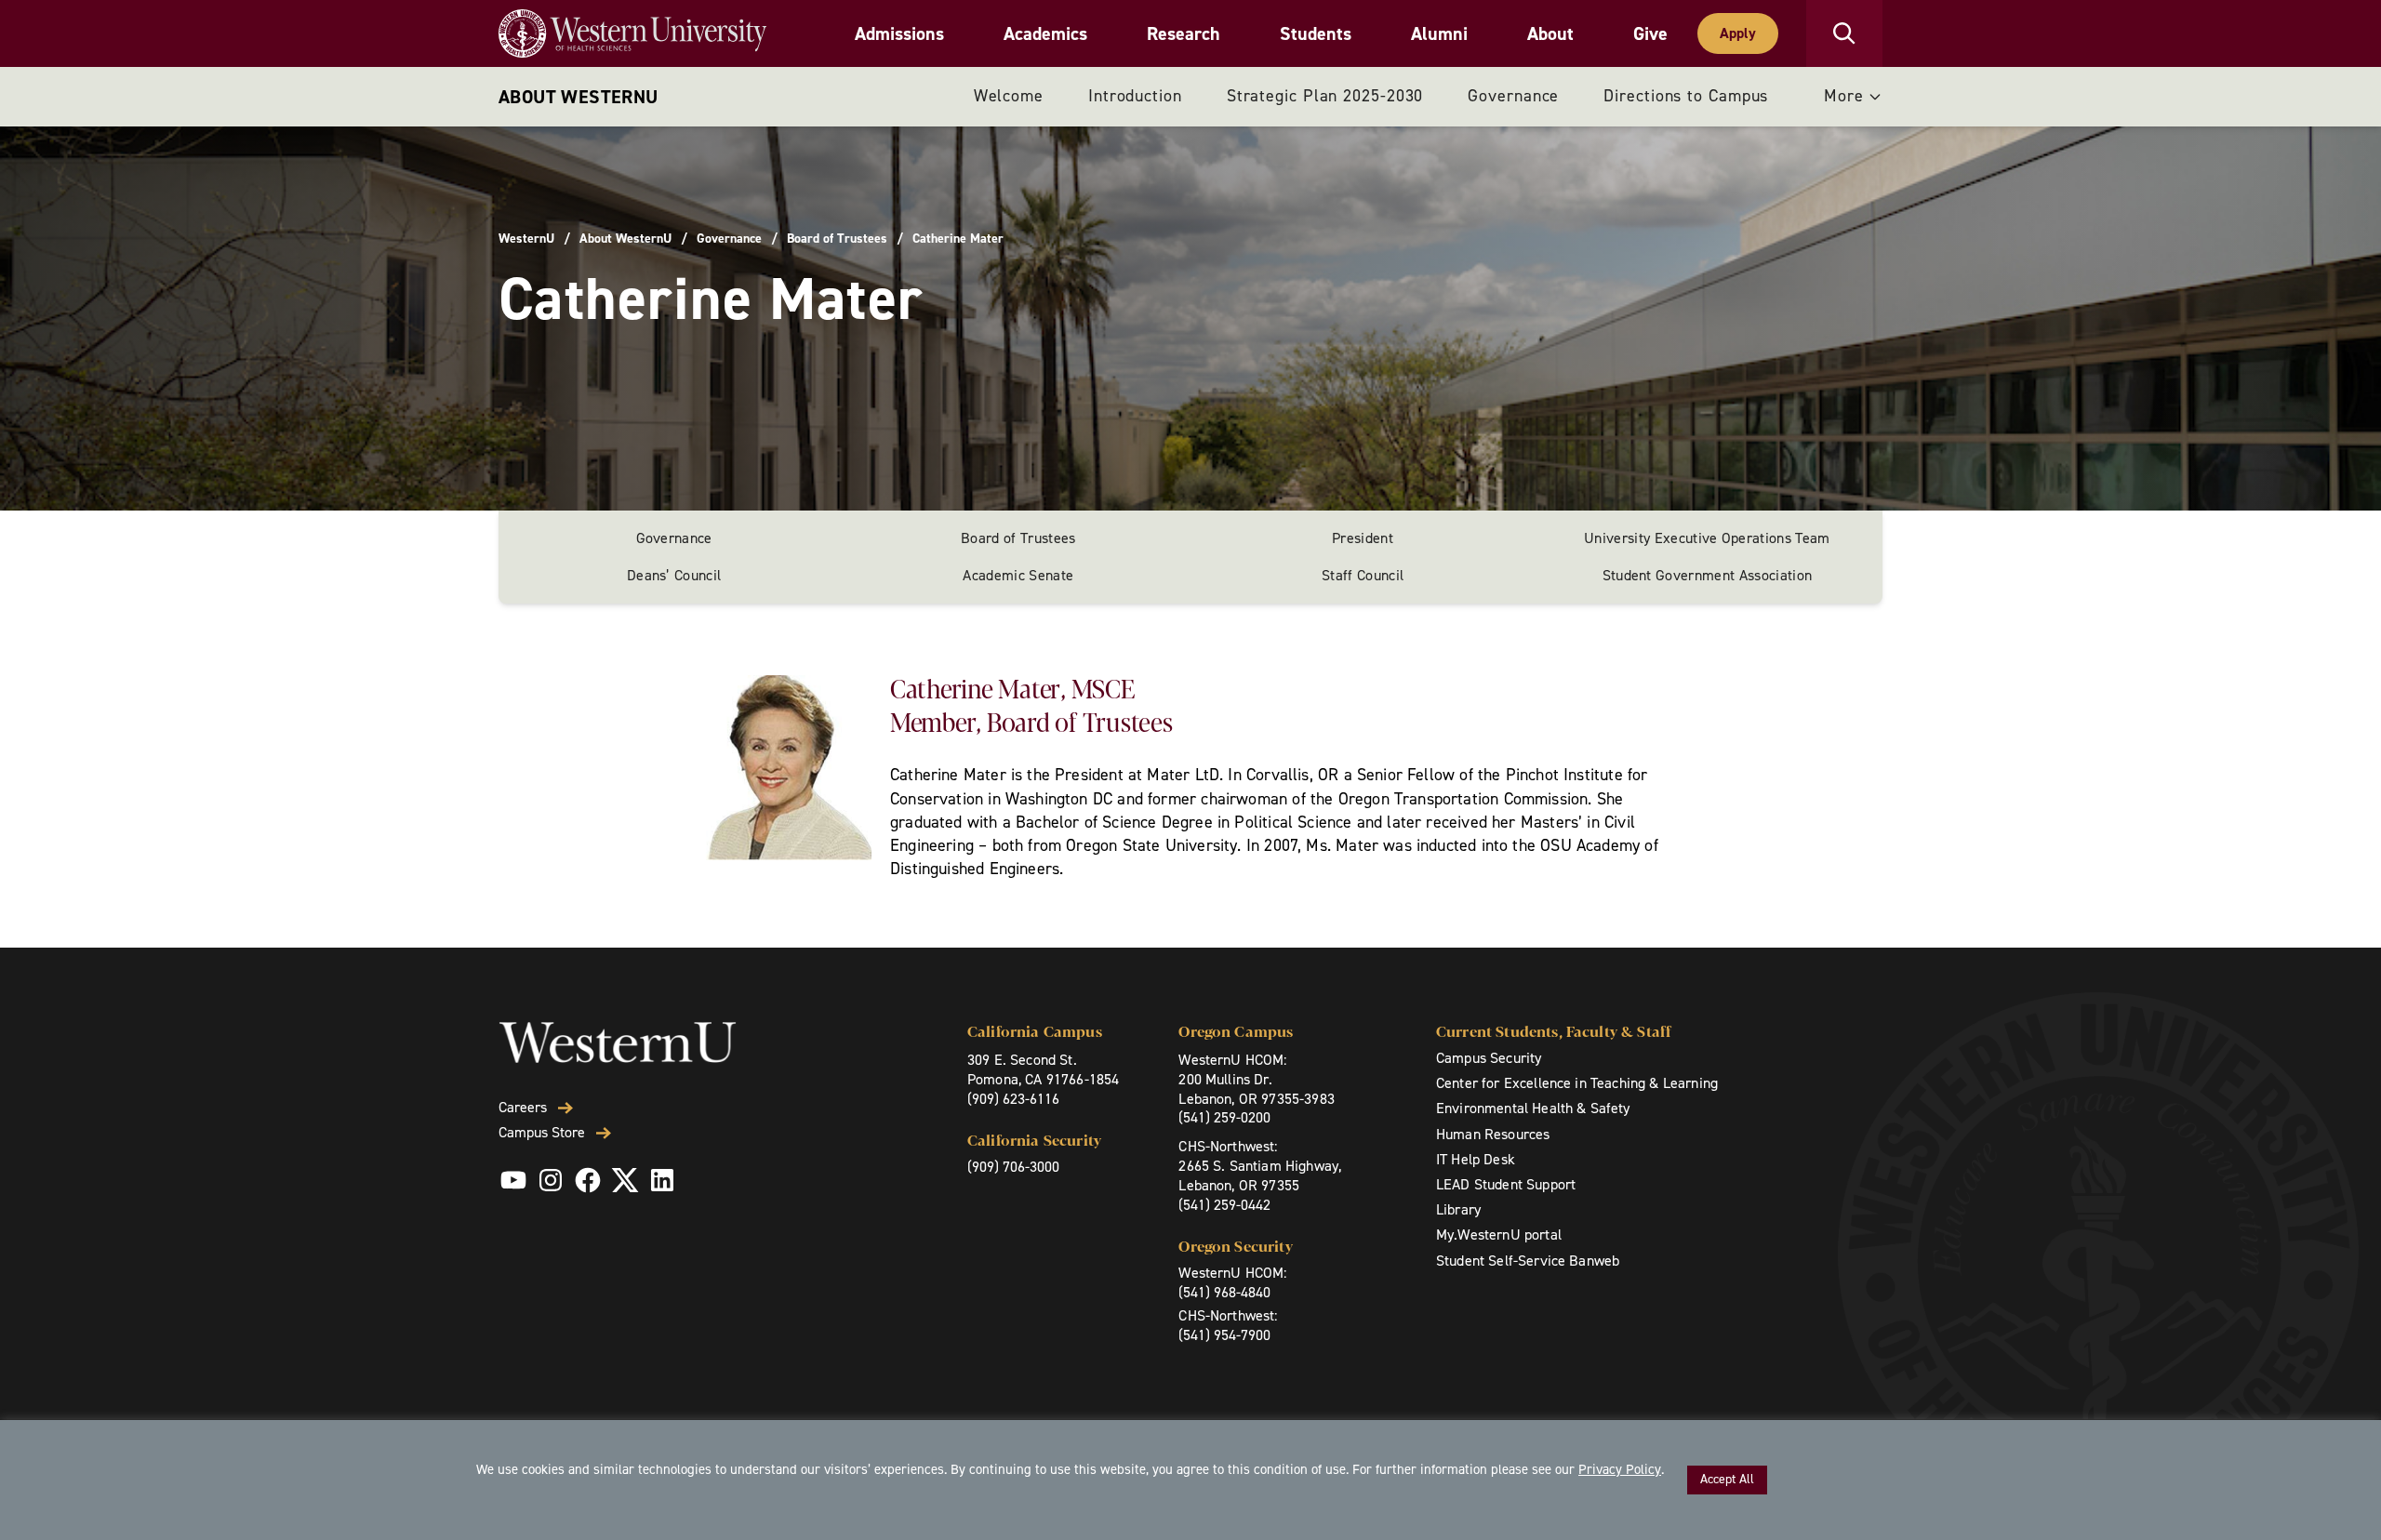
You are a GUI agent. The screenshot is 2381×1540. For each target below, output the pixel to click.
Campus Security (1489, 1058)
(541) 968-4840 (1224, 1292)
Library (1458, 1209)
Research (1184, 33)
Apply (1738, 33)
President (1363, 538)
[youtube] (513, 1180)
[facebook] (588, 1180)
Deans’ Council (674, 575)
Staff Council (1363, 575)
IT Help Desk (1476, 1159)
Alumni (1439, 33)
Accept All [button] (1727, 1479)
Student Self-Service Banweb (1528, 1261)
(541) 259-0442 (1224, 1205)
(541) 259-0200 (1224, 1117)
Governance (1513, 96)
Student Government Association (1708, 575)
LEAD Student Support (1506, 1184)
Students (1316, 33)
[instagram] (551, 1180)
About (1550, 33)
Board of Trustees (837, 239)
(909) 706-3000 (1013, 1167)
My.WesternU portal (1499, 1235)
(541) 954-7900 (1224, 1335)
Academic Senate (1018, 575)
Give (1650, 33)
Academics (1045, 33)
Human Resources (1493, 1134)
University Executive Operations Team (1707, 538)
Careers (523, 1108)
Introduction (1135, 96)
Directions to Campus (1686, 96)
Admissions (899, 33)
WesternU (526, 239)
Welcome (1009, 96)
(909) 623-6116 (1013, 1099)
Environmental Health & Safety (1533, 1108)
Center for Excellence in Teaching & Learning (1577, 1083)
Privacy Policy (1620, 1469)
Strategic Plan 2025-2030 (1325, 96)
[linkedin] (662, 1180)
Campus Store (542, 1133)
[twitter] (625, 1180)
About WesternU (579, 97)
